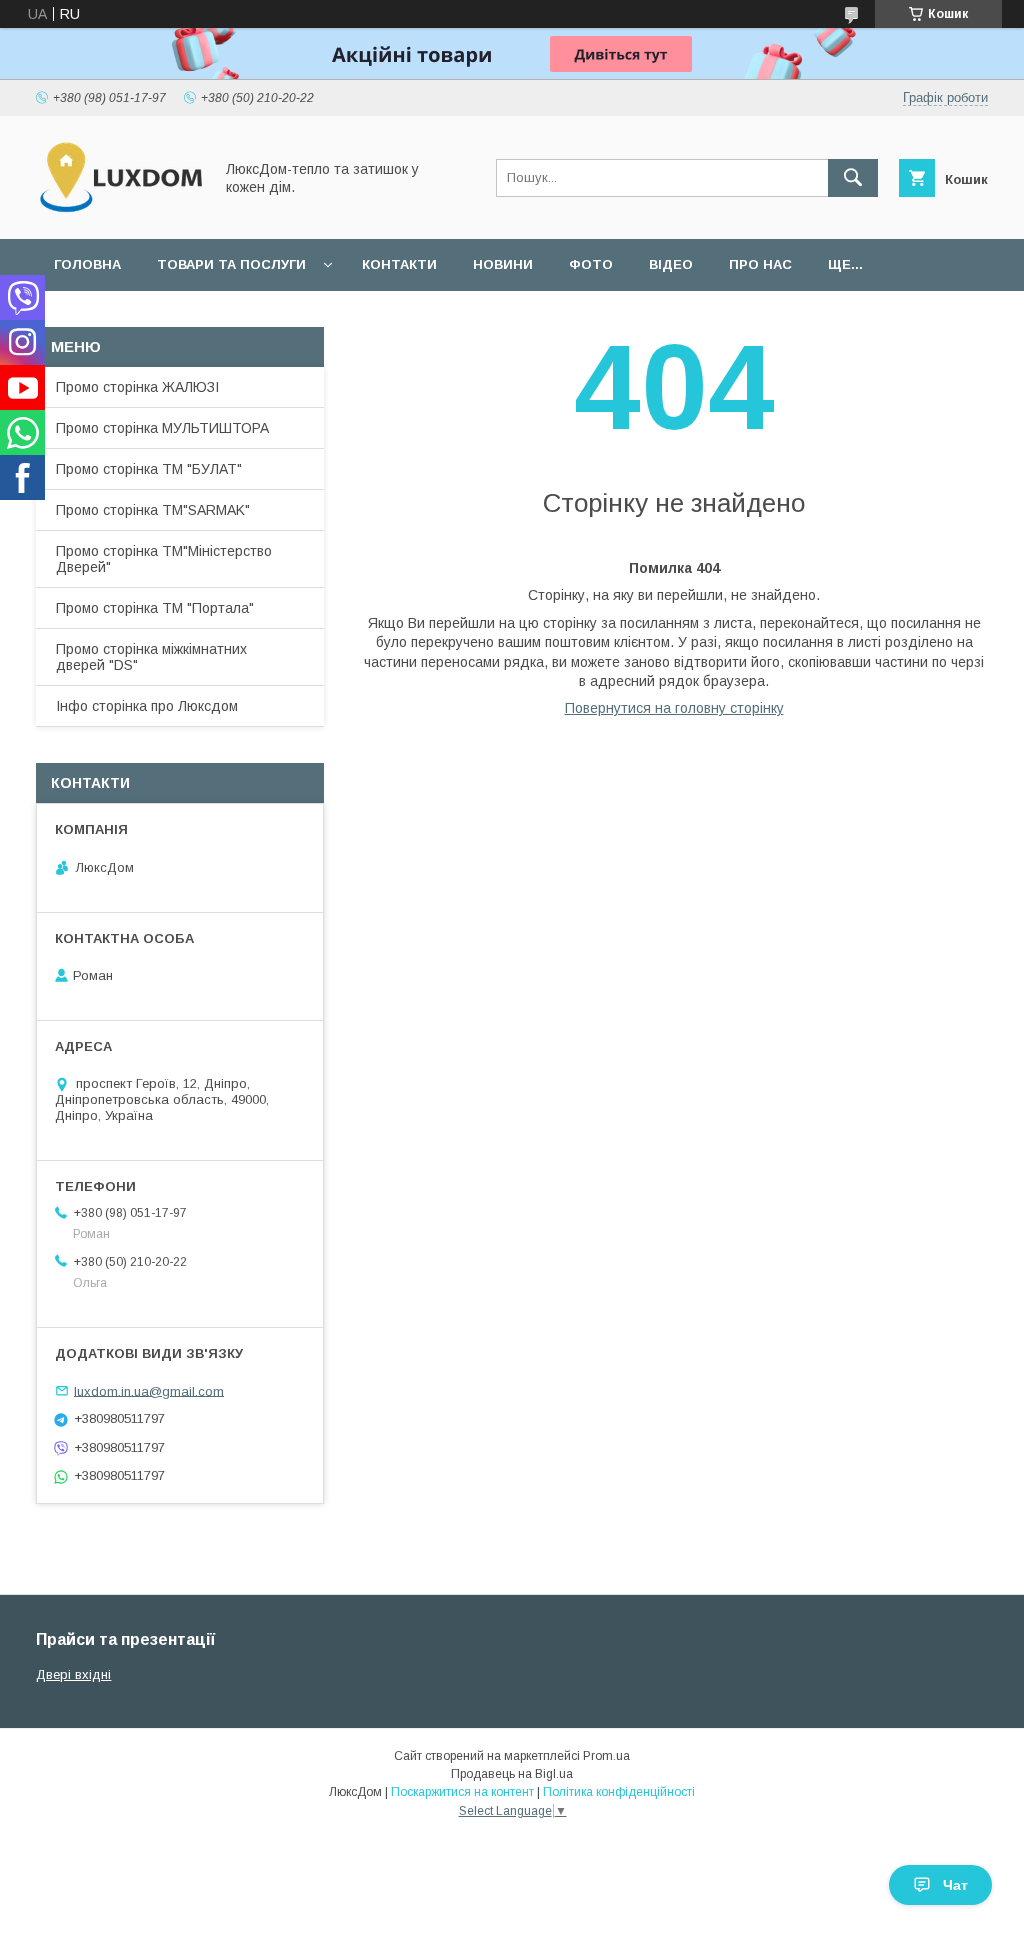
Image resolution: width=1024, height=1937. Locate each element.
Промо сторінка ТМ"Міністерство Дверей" (164, 559)
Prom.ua (606, 1756)
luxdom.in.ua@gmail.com (149, 1390)
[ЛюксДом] (119, 213)
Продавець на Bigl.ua (512, 1774)
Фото (591, 264)
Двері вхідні (73, 1674)
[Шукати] (853, 178)
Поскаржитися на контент (462, 1792)
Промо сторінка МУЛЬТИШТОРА (162, 428)
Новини (503, 264)
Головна (87, 264)
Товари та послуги (231, 264)
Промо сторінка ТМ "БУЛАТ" (149, 469)
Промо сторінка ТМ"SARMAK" (153, 510)
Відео (671, 264)
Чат (955, 1885)
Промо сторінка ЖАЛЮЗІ (137, 387)
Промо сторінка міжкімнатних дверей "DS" (151, 657)
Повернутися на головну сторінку (674, 708)
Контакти (399, 264)
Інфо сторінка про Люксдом (147, 706)
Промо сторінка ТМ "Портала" (155, 608)
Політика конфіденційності (619, 1792)
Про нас (760, 264)
